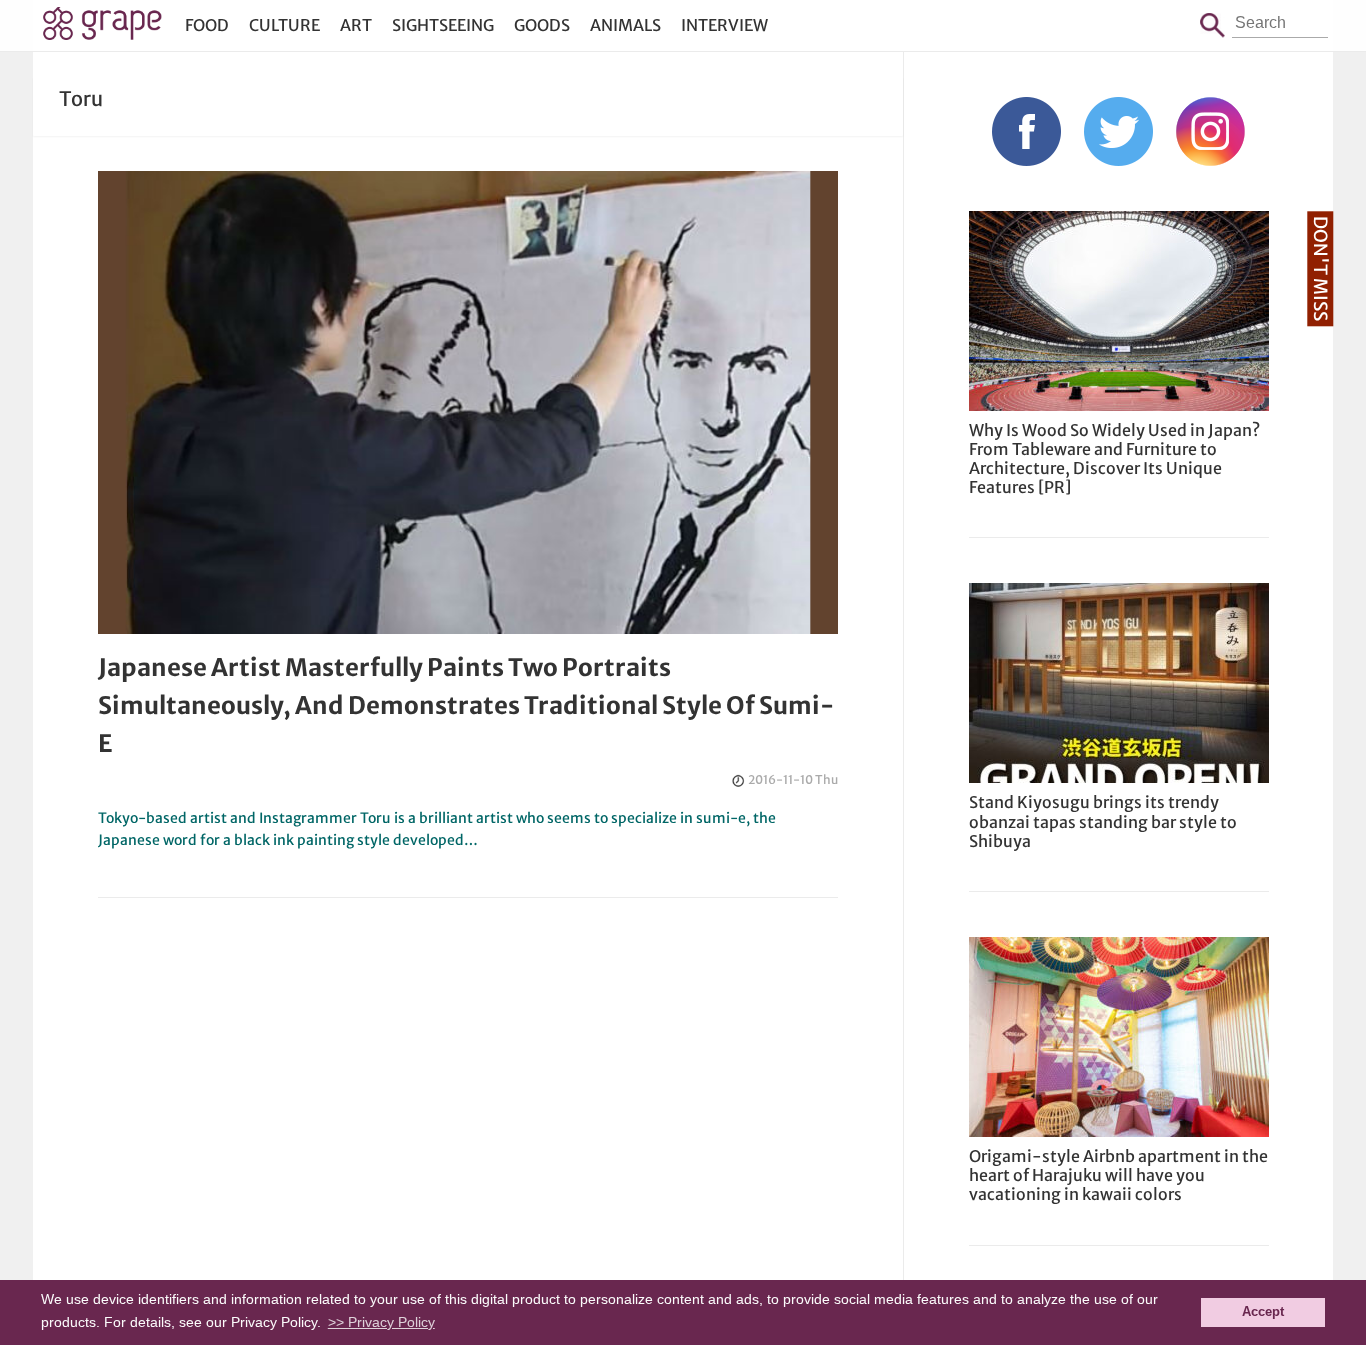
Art (356, 25)
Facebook (1026, 131)
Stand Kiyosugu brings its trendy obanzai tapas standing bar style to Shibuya (1103, 821)
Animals (625, 25)
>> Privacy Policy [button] (381, 1322)
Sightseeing (443, 25)
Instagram (1210, 131)
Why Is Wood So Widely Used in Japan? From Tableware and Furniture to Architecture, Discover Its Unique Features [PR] (1114, 459)
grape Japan (102, 29)
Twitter (1118, 131)
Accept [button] (1263, 1312)
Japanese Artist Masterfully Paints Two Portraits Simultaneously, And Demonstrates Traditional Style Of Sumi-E (466, 706)
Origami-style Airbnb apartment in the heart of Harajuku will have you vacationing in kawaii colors (1118, 1175)
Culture (284, 25)
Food (207, 25)
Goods (542, 25)
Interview (724, 25)
